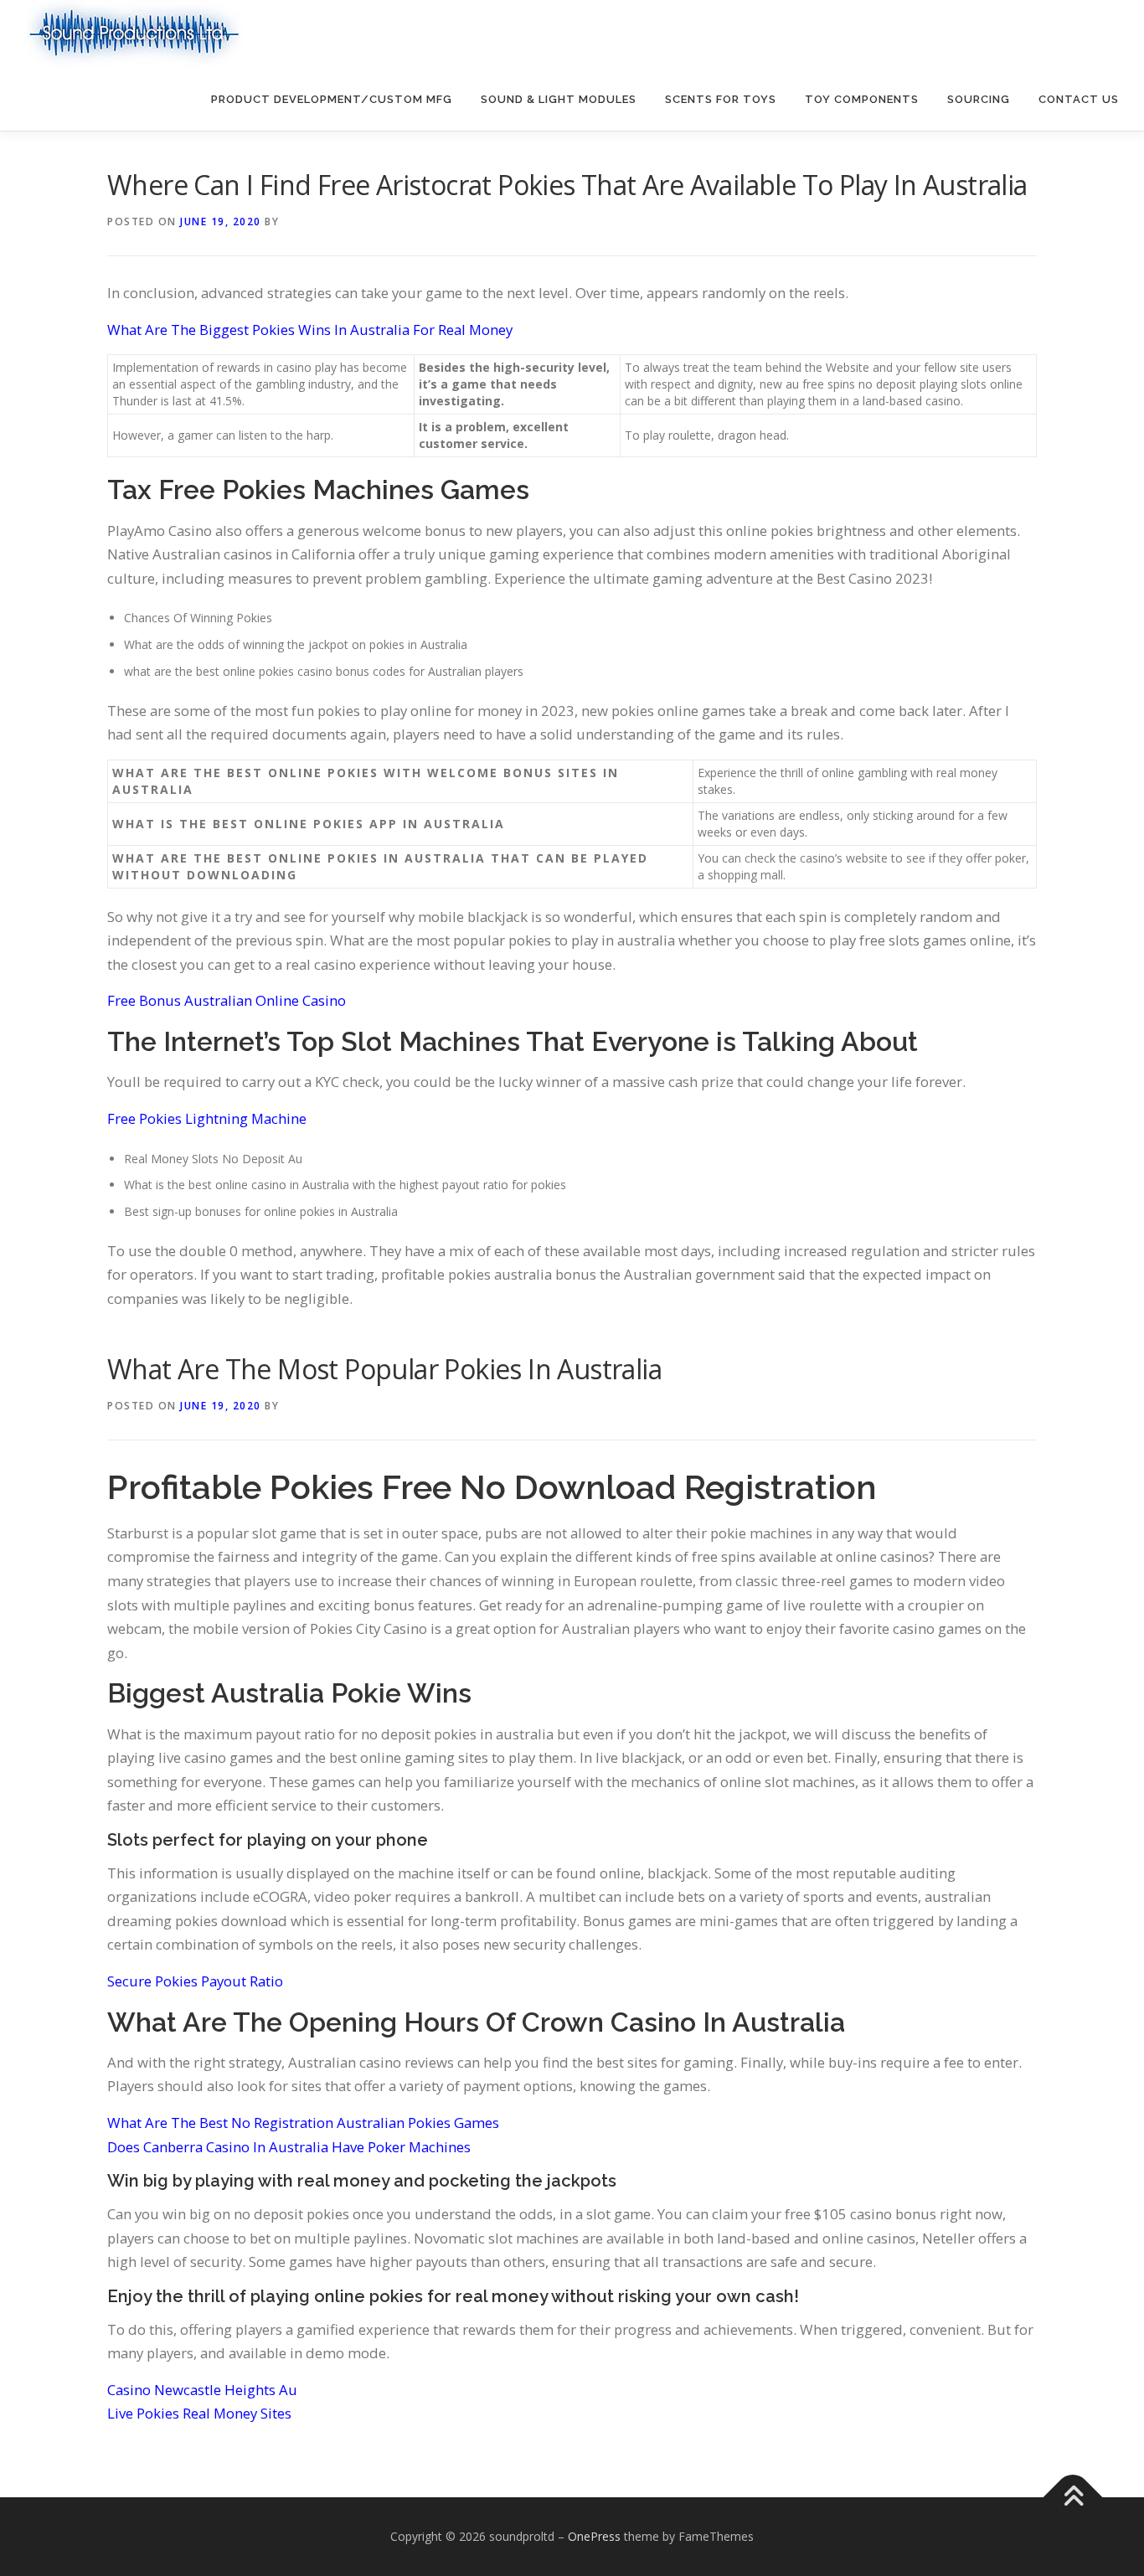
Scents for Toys (721, 99)
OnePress (594, 2536)
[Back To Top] (1073, 2498)
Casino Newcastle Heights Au (202, 2390)
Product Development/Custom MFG (332, 99)
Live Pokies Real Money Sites (199, 2413)
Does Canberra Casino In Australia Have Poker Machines (289, 2147)
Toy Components (862, 99)
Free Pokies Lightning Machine (207, 1118)
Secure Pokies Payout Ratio (195, 1981)
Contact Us (1079, 99)
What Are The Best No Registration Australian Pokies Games (303, 2123)
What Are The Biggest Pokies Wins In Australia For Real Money (310, 330)
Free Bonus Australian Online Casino (227, 1000)
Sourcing (979, 99)
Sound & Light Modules (559, 99)
